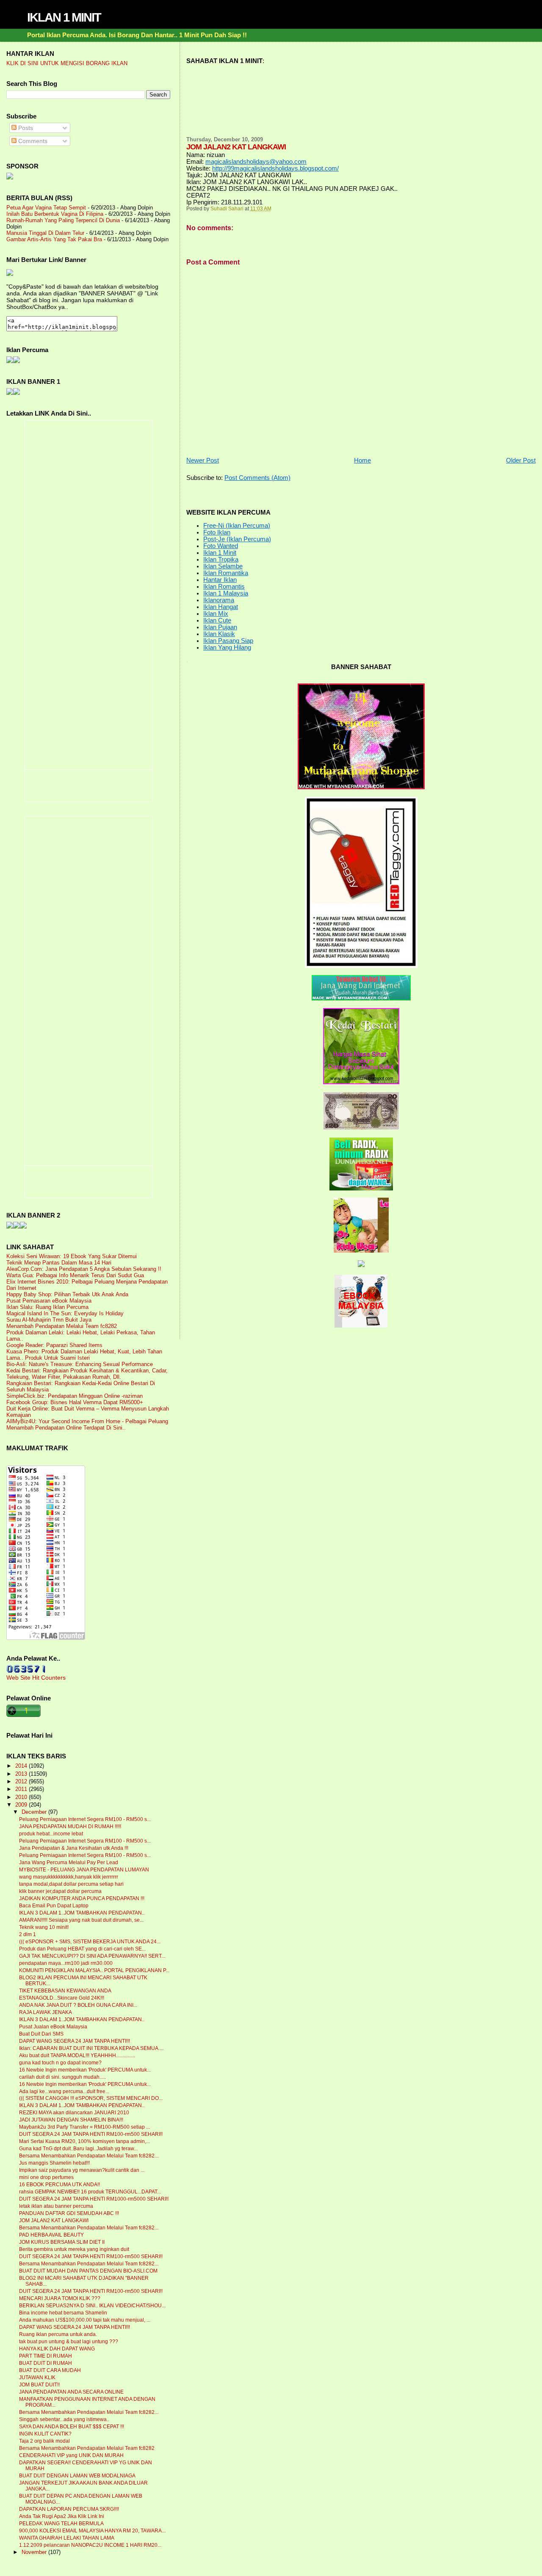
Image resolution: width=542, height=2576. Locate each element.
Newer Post (203, 460)
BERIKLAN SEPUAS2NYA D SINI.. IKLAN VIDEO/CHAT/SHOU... (92, 2306)
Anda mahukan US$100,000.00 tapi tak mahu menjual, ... (85, 2320)
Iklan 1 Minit (220, 553)
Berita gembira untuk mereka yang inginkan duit (74, 2249)
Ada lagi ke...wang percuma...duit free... (64, 2091)
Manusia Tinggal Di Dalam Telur (45, 233)
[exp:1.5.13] (10, 393)
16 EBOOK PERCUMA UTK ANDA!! (59, 2185)
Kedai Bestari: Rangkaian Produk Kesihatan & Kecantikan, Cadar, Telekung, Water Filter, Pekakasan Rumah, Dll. (87, 1374)
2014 (22, 1766)
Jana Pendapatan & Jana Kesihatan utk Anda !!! (74, 1848)
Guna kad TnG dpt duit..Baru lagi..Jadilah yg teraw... (78, 2149)
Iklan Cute (217, 620)
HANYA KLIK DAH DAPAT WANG (57, 2349)
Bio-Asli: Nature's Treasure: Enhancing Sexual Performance (80, 1364)
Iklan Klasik (219, 634)
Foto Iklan (217, 532)
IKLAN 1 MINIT (64, 17)
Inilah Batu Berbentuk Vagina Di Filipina (55, 214)
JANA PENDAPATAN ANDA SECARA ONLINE (71, 2392)
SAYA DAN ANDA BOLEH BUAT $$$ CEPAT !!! (72, 2427)
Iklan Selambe (223, 566)
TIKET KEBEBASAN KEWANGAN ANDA (65, 1991)
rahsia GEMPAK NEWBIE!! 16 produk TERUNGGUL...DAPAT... (90, 2192)
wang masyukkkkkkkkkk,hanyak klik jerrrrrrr (69, 1877)
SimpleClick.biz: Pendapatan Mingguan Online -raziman (75, 1396)
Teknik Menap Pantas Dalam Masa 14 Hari (59, 1263)
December (35, 1812)
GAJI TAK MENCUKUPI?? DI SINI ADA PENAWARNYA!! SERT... (92, 1956)
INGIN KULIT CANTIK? (45, 2434)
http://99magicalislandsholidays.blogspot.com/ (275, 168)
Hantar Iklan (220, 580)
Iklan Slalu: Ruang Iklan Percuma (47, 1307)
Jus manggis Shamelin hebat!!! (54, 2163)
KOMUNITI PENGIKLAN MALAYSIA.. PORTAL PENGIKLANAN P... (94, 1970)
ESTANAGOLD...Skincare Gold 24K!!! (62, 1998)
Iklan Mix (216, 614)
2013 (22, 1774)
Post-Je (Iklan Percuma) (237, 539)
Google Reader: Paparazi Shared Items (54, 1345)
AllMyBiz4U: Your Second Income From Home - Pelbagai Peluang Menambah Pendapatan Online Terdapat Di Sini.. (87, 1424)
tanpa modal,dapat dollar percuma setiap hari (71, 1884)
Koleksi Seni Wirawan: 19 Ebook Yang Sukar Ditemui (72, 1256)
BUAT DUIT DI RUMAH (46, 2363)
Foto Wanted (221, 546)
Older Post (521, 460)
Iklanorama (219, 600)
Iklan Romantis (224, 587)
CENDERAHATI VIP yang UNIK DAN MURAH (71, 2455)
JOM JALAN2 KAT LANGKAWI (54, 2221)
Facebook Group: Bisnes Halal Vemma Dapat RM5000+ (75, 1402)
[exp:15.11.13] (10, 1226)
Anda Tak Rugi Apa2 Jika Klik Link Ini (62, 2516)
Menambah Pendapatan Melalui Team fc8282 (62, 1326)
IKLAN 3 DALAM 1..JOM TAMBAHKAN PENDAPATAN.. (82, 1913)
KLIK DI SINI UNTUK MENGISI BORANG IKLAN (67, 63)
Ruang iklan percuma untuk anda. (58, 2334)
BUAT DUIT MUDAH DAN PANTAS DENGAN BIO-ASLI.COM (88, 2271)
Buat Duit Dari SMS (41, 2034)
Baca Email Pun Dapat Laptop (54, 1906)
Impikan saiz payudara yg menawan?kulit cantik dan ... (82, 2170)
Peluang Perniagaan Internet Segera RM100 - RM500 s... (85, 1819)
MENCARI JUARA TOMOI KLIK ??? (60, 2298)
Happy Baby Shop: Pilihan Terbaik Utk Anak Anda (67, 1294)
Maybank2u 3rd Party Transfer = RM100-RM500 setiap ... (84, 2127)
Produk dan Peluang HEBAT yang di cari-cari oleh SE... (82, 1949)
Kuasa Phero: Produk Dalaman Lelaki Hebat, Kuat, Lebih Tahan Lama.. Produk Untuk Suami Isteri (84, 1355)
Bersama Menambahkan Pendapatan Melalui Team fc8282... (89, 2156)
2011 (22, 1789)
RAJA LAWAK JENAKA (46, 2012)
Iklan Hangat (221, 607)
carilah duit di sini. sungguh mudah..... (62, 2077)
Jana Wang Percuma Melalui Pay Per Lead (69, 1862)
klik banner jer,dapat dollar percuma (60, 1891)
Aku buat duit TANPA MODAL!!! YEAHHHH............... (77, 2055)
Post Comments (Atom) (257, 478)
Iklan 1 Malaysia (226, 593)
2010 (22, 1797)
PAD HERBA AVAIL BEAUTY (51, 2235)
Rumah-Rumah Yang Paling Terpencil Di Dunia (63, 220)
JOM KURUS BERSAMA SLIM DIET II (62, 2242)
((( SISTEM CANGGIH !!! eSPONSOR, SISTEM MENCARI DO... (91, 2098)
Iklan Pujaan (220, 627)
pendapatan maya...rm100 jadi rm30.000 (66, 1963)
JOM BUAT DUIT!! (39, 2385)
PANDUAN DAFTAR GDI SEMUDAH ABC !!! (69, 2213)
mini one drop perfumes (46, 2177)
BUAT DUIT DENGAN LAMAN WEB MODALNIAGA (77, 2476)
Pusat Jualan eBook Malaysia (53, 2027)
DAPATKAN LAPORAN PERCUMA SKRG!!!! (69, 2509)
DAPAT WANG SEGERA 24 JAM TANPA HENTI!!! (75, 2041)
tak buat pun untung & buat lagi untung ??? (69, 2342)
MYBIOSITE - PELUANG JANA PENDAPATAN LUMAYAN (84, 1870)
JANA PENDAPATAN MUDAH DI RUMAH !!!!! (70, 1827)
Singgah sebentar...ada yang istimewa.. (64, 2419)
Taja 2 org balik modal (44, 2441)
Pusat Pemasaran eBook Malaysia (49, 1301)
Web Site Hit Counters (36, 1678)
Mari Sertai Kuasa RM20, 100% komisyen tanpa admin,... (84, 2141)
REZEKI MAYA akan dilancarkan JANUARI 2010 (74, 2113)
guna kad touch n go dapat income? (60, 2063)
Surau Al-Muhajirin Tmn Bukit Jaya (49, 1320)
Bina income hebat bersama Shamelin (63, 2313)
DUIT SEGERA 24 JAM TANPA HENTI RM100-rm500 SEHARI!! (91, 2134)
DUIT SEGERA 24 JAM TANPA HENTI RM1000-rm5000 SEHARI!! (94, 2199)
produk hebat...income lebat (51, 1834)
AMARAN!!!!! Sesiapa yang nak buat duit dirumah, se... (81, 1920)
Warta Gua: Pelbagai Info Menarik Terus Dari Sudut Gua (75, 1275)
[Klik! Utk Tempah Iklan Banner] (17, 393)
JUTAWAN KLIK (37, 2378)
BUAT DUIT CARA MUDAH (50, 2370)
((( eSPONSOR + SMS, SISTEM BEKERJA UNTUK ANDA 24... (90, 1942)
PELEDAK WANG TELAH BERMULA (61, 2524)
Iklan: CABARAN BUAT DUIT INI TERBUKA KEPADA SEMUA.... (91, 2048)
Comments (32, 141)
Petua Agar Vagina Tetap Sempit (46, 208)
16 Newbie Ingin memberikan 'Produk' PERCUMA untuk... (85, 2070)
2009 (22, 1805)
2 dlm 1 (28, 1934)
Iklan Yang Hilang (227, 647)
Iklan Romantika (226, 573)
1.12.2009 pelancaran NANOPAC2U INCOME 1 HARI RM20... (90, 2545)
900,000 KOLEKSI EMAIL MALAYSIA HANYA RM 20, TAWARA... (92, 2531)
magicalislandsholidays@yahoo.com (256, 162)
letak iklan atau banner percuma (56, 2206)
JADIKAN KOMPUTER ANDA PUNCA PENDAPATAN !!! (82, 1898)
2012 (22, 1781)
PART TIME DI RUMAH (46, 2356)
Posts (25, 128)
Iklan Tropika (221, 559)
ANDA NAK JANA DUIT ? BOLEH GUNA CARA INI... (78, 2005)
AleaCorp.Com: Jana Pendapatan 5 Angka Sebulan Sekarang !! (84, 1269)
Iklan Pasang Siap (228, 641)
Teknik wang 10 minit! (44, 1927)
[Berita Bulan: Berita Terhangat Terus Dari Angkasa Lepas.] (10, 177)
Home (362, 460)
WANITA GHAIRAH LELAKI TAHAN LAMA (67, 2538)
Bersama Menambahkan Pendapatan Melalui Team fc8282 (87, 2448)
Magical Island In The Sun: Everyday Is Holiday (65, 1313)
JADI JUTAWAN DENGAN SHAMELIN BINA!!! (71, 2120)
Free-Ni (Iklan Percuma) (237, 526)
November (35, 2552)
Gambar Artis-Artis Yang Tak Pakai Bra (54, 239)
